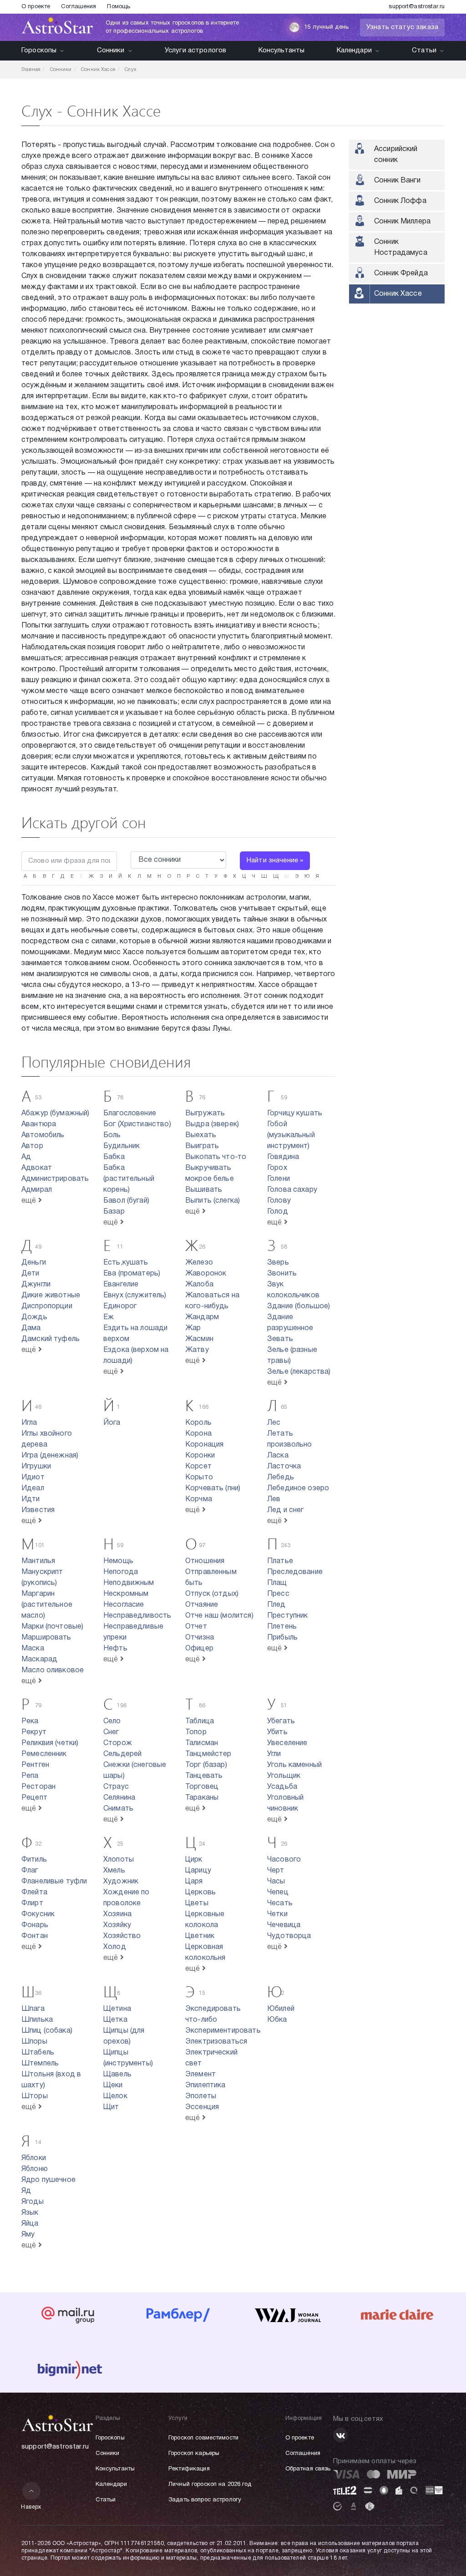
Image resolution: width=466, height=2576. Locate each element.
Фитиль (34, 1860)
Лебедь (281, 1478)
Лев (274, 1499)
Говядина (283, 1157)
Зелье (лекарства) (299, 1372)
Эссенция (202, 2107)
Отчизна (200, 1638)
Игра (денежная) (50, 1456)
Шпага (33, 2009)
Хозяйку (117, 1925)
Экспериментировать (223, 2031)
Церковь (200, 1893)
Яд (26, 2191)
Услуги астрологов (196, 51)
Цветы (197, 1903)
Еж (109, 1317)
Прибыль (282, 1638)
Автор (32, 1146)
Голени (279, 1179)
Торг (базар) (206, 1765)
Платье (280, 1561)
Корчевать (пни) (213, 1488)
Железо (199, 1263)
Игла (29, 1423)
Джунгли (36, 1285)
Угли (274, 1754)
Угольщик (284, 1776)
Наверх (31, 2507)
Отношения (205, 1561)
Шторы (35, 2096)
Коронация (204, 1445)
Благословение (130, 1113)
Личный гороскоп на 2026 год (210, 2485)
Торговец (202, 1787)
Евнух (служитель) (135, 1296)
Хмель (114, 1871)
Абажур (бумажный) (56, 1113)
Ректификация (189, 2469)
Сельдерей (122, 1754)
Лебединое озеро (298, 1488)
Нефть (115, 1649)
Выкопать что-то (216, 1157)
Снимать (118, 1809)
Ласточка (284, 1467)
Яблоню (35, 2169)
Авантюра (39, 1124)
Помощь (119, 7)
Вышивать (204, 1190)
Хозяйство (122, 1936)
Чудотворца (289, 1936)
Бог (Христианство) (137, 1124)
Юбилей (281, 2009)
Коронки (200, 1456)
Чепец (278, 1893)
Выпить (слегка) (213, 1201)
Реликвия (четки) (50, 1743)
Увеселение (287, 1743)
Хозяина (117, 1914)
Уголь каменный (294, 1765)
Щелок (115, 2096)
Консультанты (282, 51)
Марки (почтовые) (52, 1627)
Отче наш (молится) (219, 1616)
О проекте (36, 7)
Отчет (196, 1627)
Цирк (194, 1860)
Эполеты (201, 2096)
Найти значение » (275, 860)
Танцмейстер (208, 1754)
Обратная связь (308, 2469)
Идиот (33, 1478)
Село (112, 1721)
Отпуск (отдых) (212, 1594)
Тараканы (202, 1798)
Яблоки (34, 2158)
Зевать (280, 1339)
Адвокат (37, 1168)
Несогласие (124, 1605)
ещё (30, 1201)
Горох (277, 1168)
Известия (38, 1510)
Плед (276, 1605)
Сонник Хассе (398, 294)
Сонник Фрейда (401, 273)
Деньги (34, 1263)
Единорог (120, 1306)
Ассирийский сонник (396, 155)
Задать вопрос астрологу (205, 2500)
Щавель (117, 2075)
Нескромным (126, 1594)
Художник (121, 1882)
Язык (30, 2213)
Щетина (117, 2009)
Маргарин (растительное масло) (47, 1605)
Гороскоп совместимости (203, 2438)
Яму (28, 2235)
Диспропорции (47, 1306)
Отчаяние (202, 1605)
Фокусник (38, 1914)
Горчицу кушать (295, 1113)
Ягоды (33, 2202)
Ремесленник (44, 1754)
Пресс (278, 1594)
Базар (114, 1212)
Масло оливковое (53, 1670)
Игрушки (36, 1467)
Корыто (199, 1478)
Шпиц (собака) (47, 2031)
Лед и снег (286, 1510)
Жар (193, 1328)
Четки (277, 1914)
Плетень (282, 1627)
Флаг (30, 1871)
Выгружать (205, 1113)
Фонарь (35, 1925)
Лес (274, 1423)
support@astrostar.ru (417, 7)
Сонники (111, 51)
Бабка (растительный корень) (129, 1179)
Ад (26, 1157)
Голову (279, 1201)
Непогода (121, 1572)
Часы (276, 1882)
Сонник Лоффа (400, 201)
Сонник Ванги (397, 181)
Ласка (278, 1456)
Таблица (200, 1721)
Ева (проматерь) (132, 1274)
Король (198, 1423)
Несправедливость (137, 1616)
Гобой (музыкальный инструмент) (291, 1135)
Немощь (118, 1561)
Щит (111, 2107)
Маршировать (46, 1638)
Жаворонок (206, 1274)
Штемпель (40, 2064)
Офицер (199, 1649)
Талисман (202, 1743)
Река (30, 1721)
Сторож (118, 1743)
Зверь (278, 1263)
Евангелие (121, 1285)
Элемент (200, 2075)
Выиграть (202, 1146)
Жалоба (199, 1285)
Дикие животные (51, 1296)
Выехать (201, 1135)
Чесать (280, 1903)
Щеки (113, 2085)
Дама (31, 1328)
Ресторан (38, 1787)
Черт (276, 1871)
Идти (31, 1499)
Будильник (122, 1146)
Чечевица (284, 1925)
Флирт (32, 1903)
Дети (30, 1274)
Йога (112, 1423)
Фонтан (35, 1936)
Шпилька (37, 2020)
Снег (111, 1732)
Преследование (295, 1572)
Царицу (198, 1871)
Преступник (288, 1616)
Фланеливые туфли (54, 1882)
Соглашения (79, 7)
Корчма (199, 1499)
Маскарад (39, 1660)
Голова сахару (292, 1190)
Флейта (34, 1893)
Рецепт (34, 1798)
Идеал (33, 1488)
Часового (284, 1860)
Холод (115, 1947)
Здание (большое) (299, 1306)
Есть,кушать (126, 1263)
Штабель (38, 2053)
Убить (277, 1732)
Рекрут (34, 1732)
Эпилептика (205, 2085)
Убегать (281, 1721)
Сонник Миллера (402, 222)
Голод (278, 1212)
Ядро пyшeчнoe (48, 2180)
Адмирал (37, 1190)
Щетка (115, 2020)
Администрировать (55, 1179)
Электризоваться (216, 2042)
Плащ (277, 1583)
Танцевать (204, 1776)
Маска (33, 1649)
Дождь (34, 1317)
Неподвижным (129, 1583)
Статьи (424, 51)
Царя (194, 1882)
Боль (112, 1135)
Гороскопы (39, 51)
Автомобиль (43, 1135)
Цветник (200, 1936)
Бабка (114, 1157)
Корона (198, 1434)
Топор (196, 1732)
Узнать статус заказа (402, 27)
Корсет (198, 1467)
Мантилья (38, 1561)
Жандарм (202, 1317)
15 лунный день (326, 27)
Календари (354, 51)
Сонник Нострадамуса (401, 248)
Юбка (277, 2020)
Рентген (35, 1765)
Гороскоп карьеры (194, 2454)
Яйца (30, 2224)
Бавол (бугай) (126, 1201)
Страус (116, 1787)
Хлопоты (119, 1860)
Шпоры (34, 2042)
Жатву (197, 1350)
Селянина (119, 1798)
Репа (30, 1776)
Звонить (282, 1274)
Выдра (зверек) (212, 1124)
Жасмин (199, 1339)
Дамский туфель (51, 1339)
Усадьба (282, 1787)
